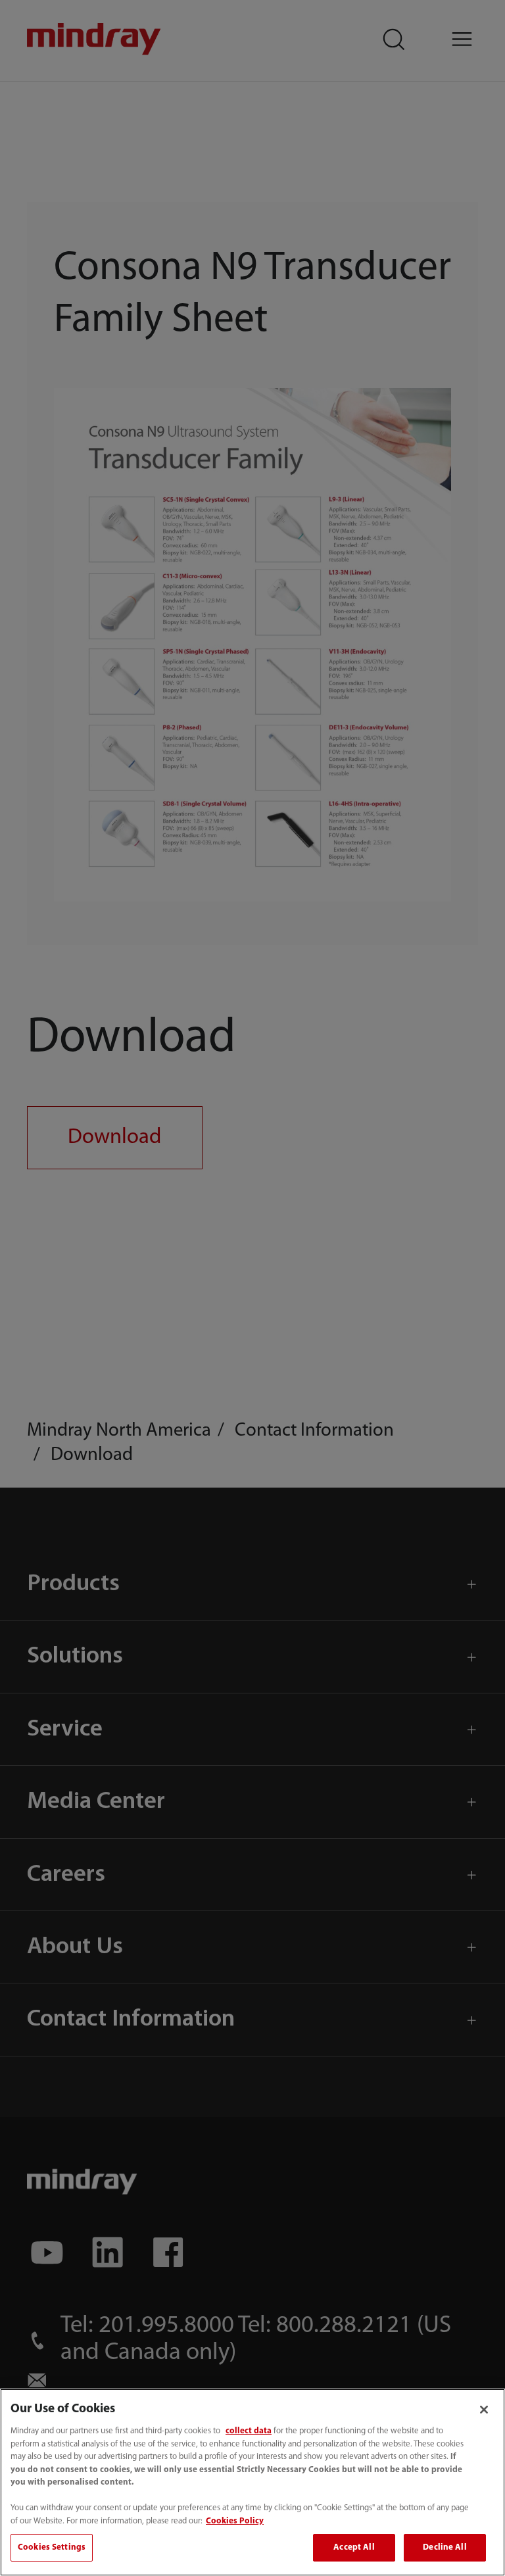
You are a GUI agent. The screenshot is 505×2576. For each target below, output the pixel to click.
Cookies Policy (235, 2521)
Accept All (354, 2547)
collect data (249, 2431)
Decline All (445, 2547)
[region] (252, 2482)
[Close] (484, 2410)
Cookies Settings (52, 2547)
